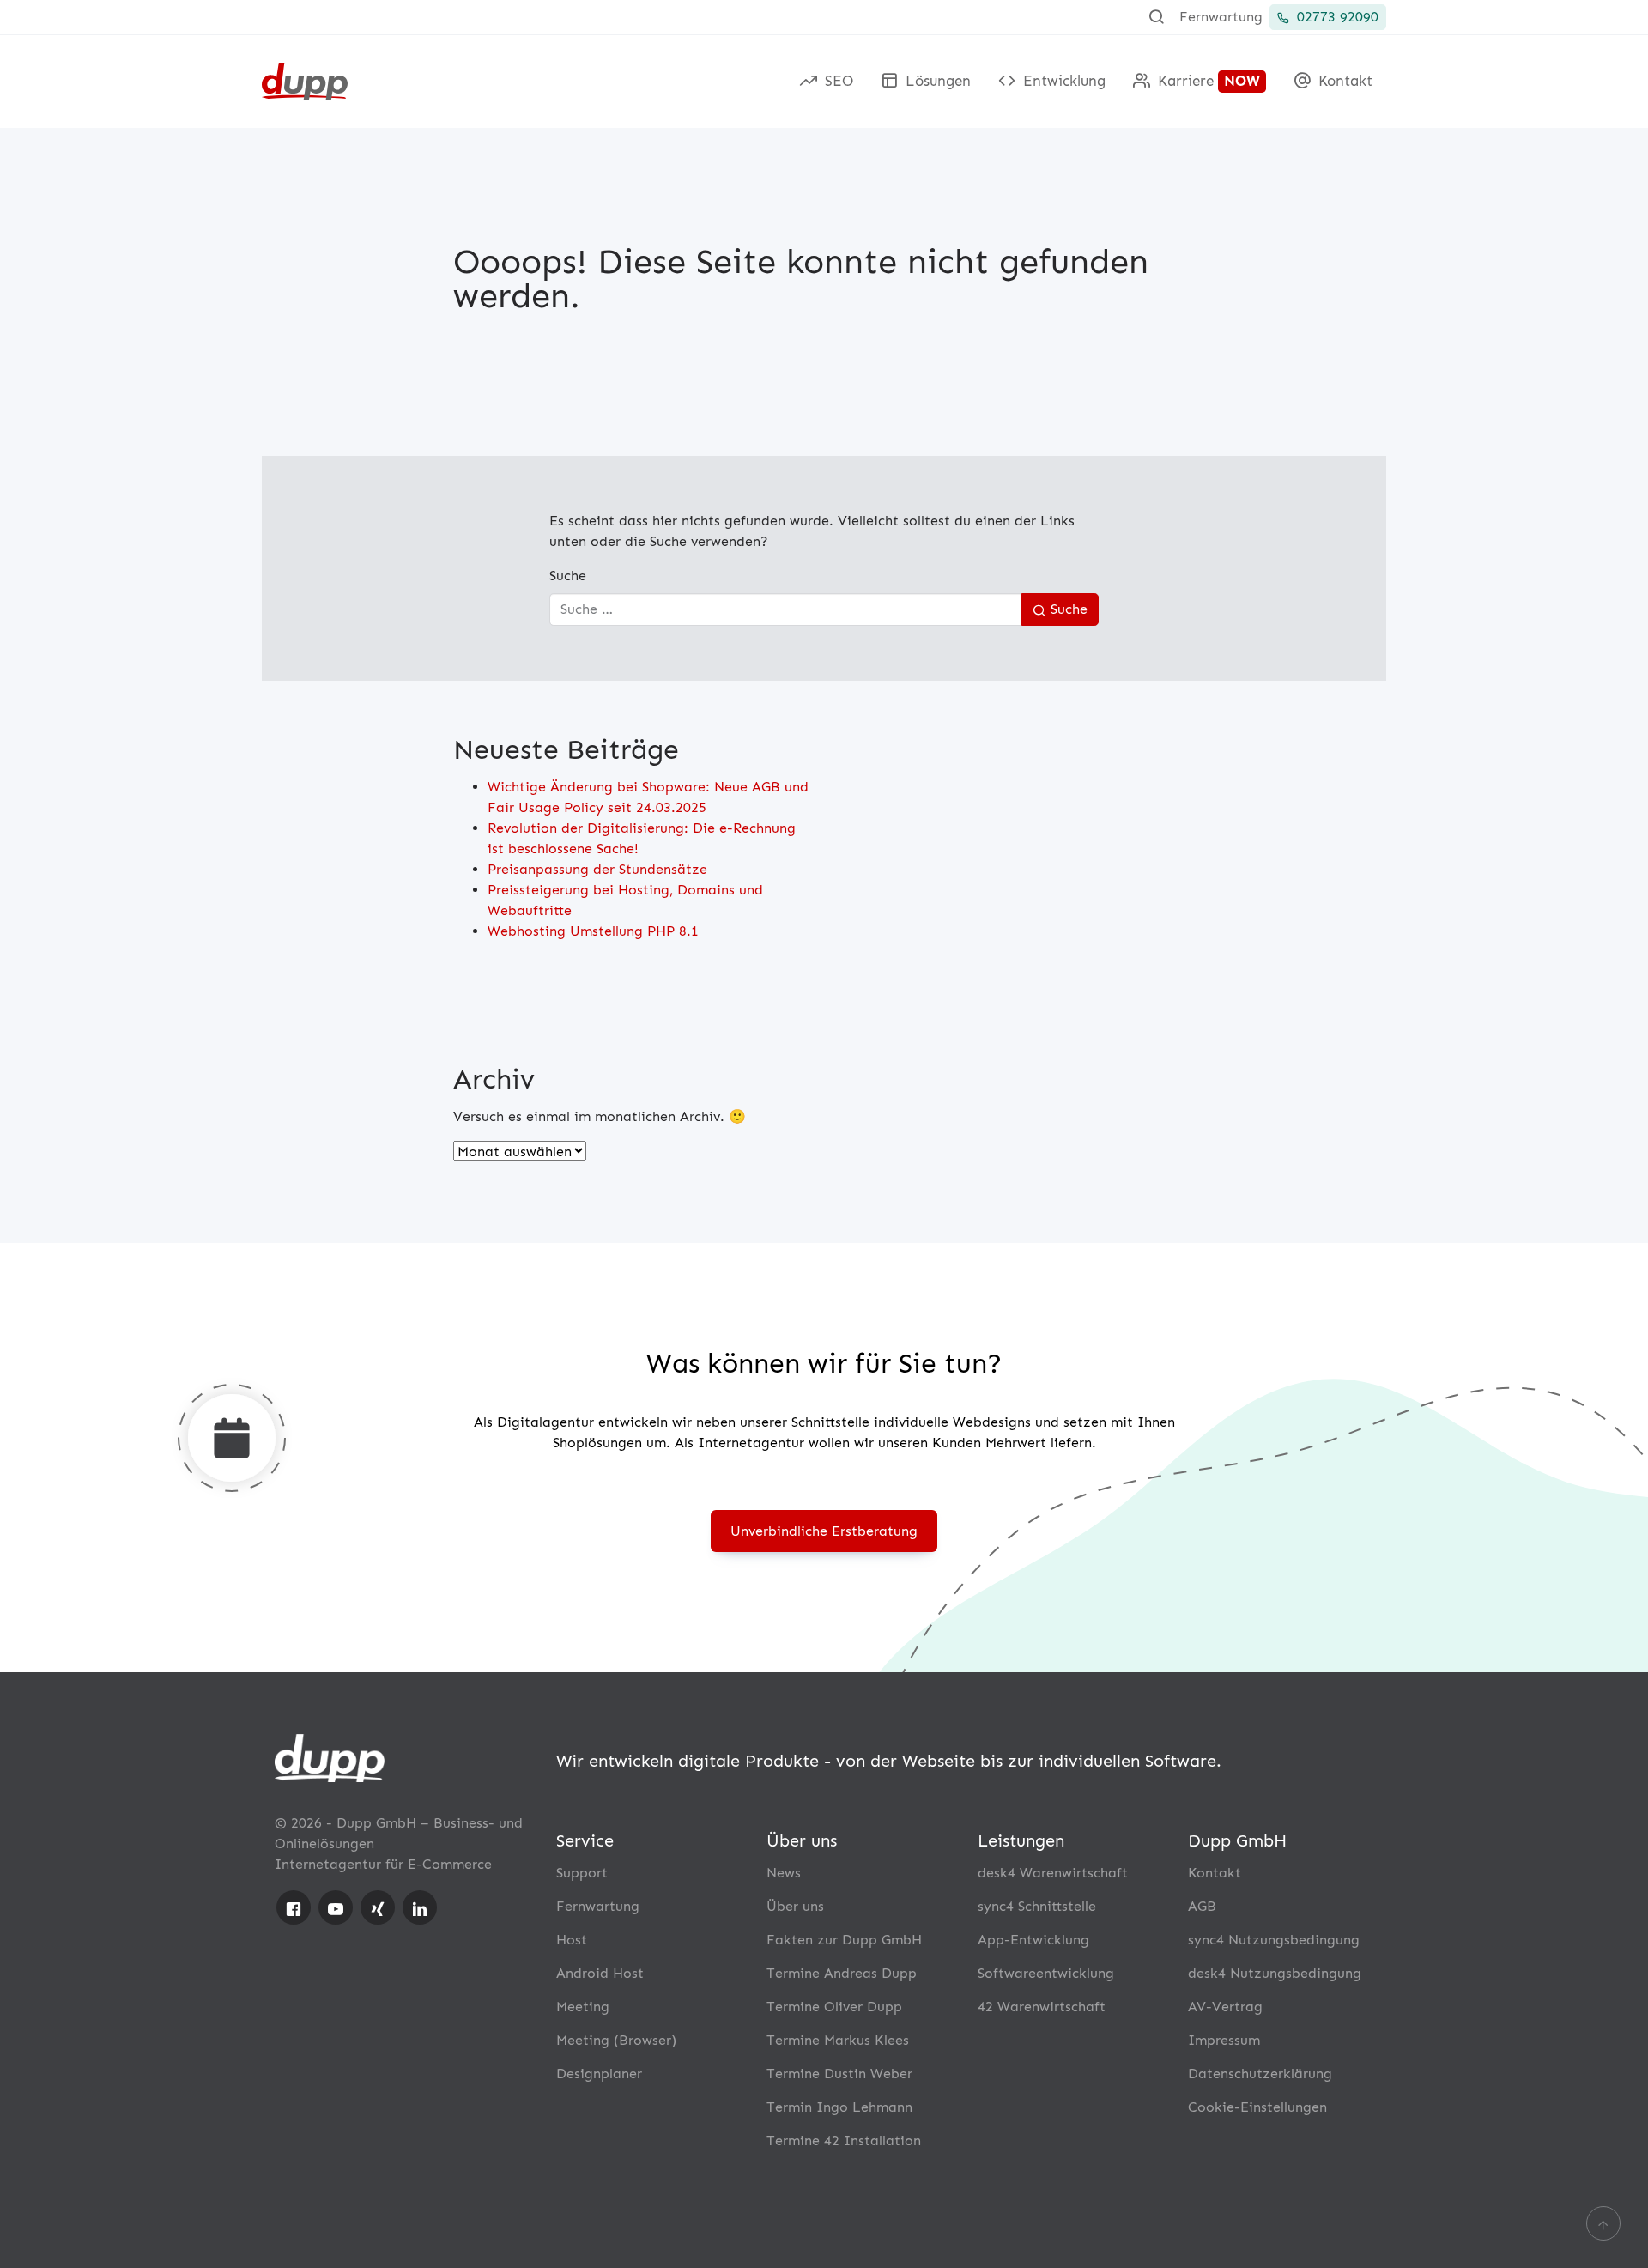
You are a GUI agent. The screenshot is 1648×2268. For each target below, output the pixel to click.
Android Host (600, 1973)
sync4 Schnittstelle (1037, 1906)
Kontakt (1343, 81)
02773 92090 (1336, 17)
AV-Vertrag (1225, 2007)
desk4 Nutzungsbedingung (1275, 1973)
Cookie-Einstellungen (1257, 2107)
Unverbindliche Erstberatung (824, 1531)
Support (582, 1873)
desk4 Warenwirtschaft (1053, 1873)
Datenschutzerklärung (1260, 2074)
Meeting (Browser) (616, 2040)
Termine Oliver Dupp (834, 2007)
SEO (837, 81)
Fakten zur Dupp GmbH (844, 1940)
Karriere (1207, 81)
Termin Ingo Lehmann (839, 2107)
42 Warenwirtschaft (1042, 2007)
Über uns (795, 1906)
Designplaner (599, 2074)
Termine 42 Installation (844, 2141)
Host (572, 1940)
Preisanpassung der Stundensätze (597, 869)
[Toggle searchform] (1156, 17)
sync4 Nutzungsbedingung (1274, 1940)
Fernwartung (1221, 17)
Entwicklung (1062, 81)
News (784, 1873)
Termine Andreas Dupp (842, 1973)
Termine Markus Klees (838, 2040)
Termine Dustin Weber (839, 2074)
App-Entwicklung (1033, 1940)
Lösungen (936, 81)
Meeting (583, 2007)
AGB (1202, 1906)
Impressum (1224, 2040)
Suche (568, 576)
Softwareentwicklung (1046, 1973)
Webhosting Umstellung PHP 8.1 (593, 931)
